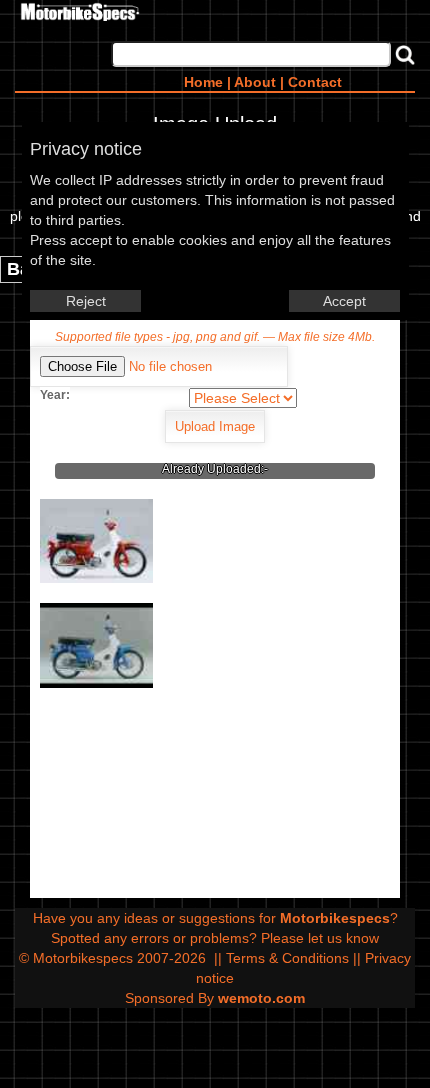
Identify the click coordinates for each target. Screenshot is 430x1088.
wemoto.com (261, 998)
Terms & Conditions (287, 958)
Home (203, 82)
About (255, 82)
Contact (315, 82)
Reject (86, 301)
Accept (344, 301)
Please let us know (320, 938)
